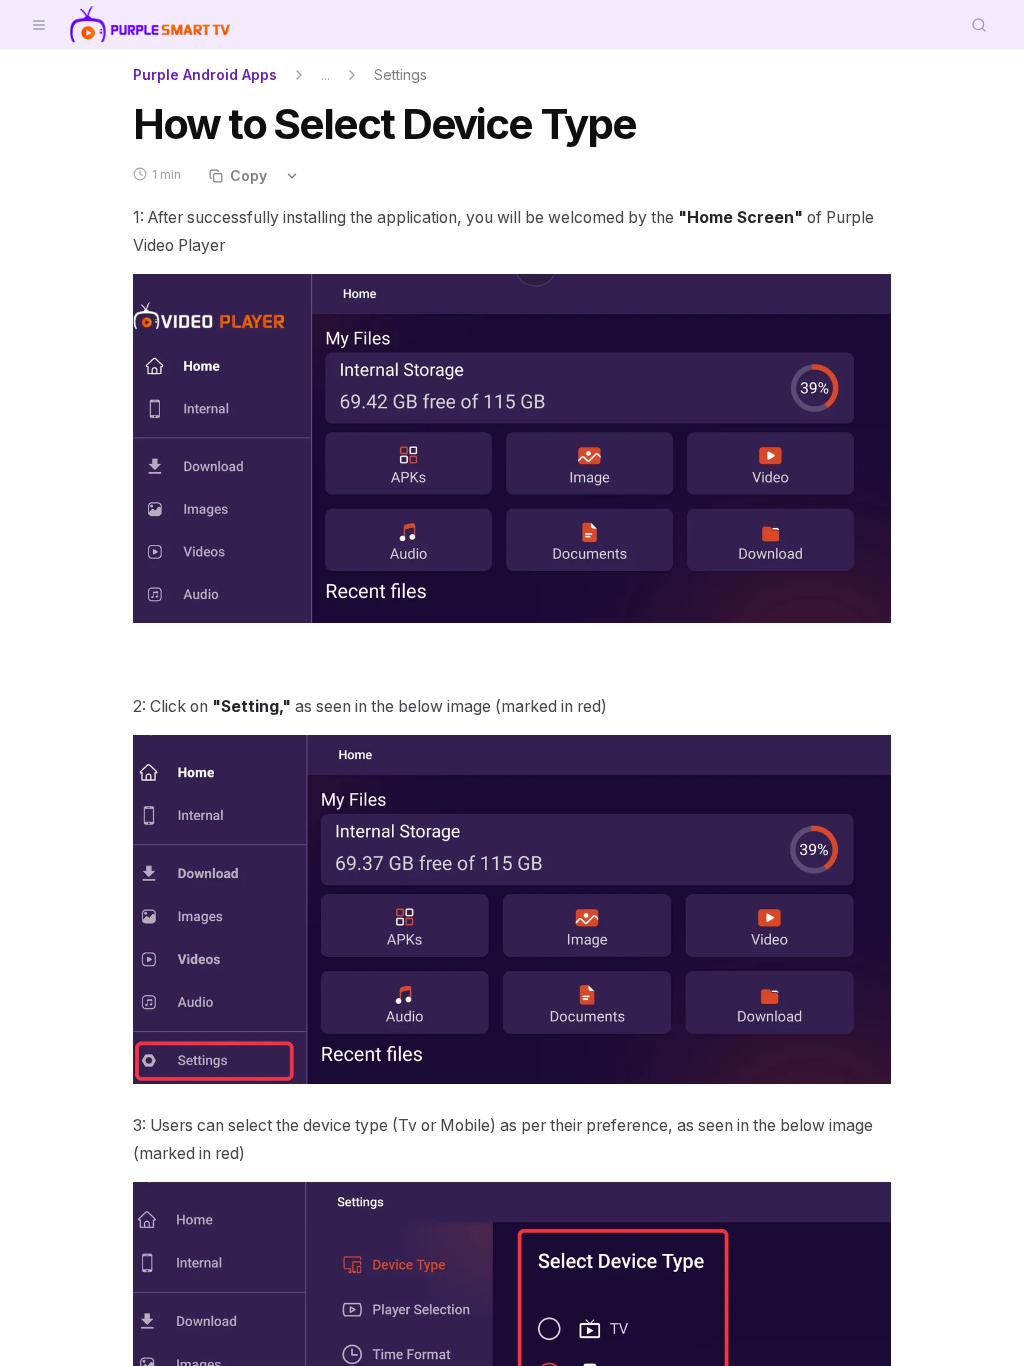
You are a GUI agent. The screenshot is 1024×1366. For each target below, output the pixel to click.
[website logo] (150, 25)
